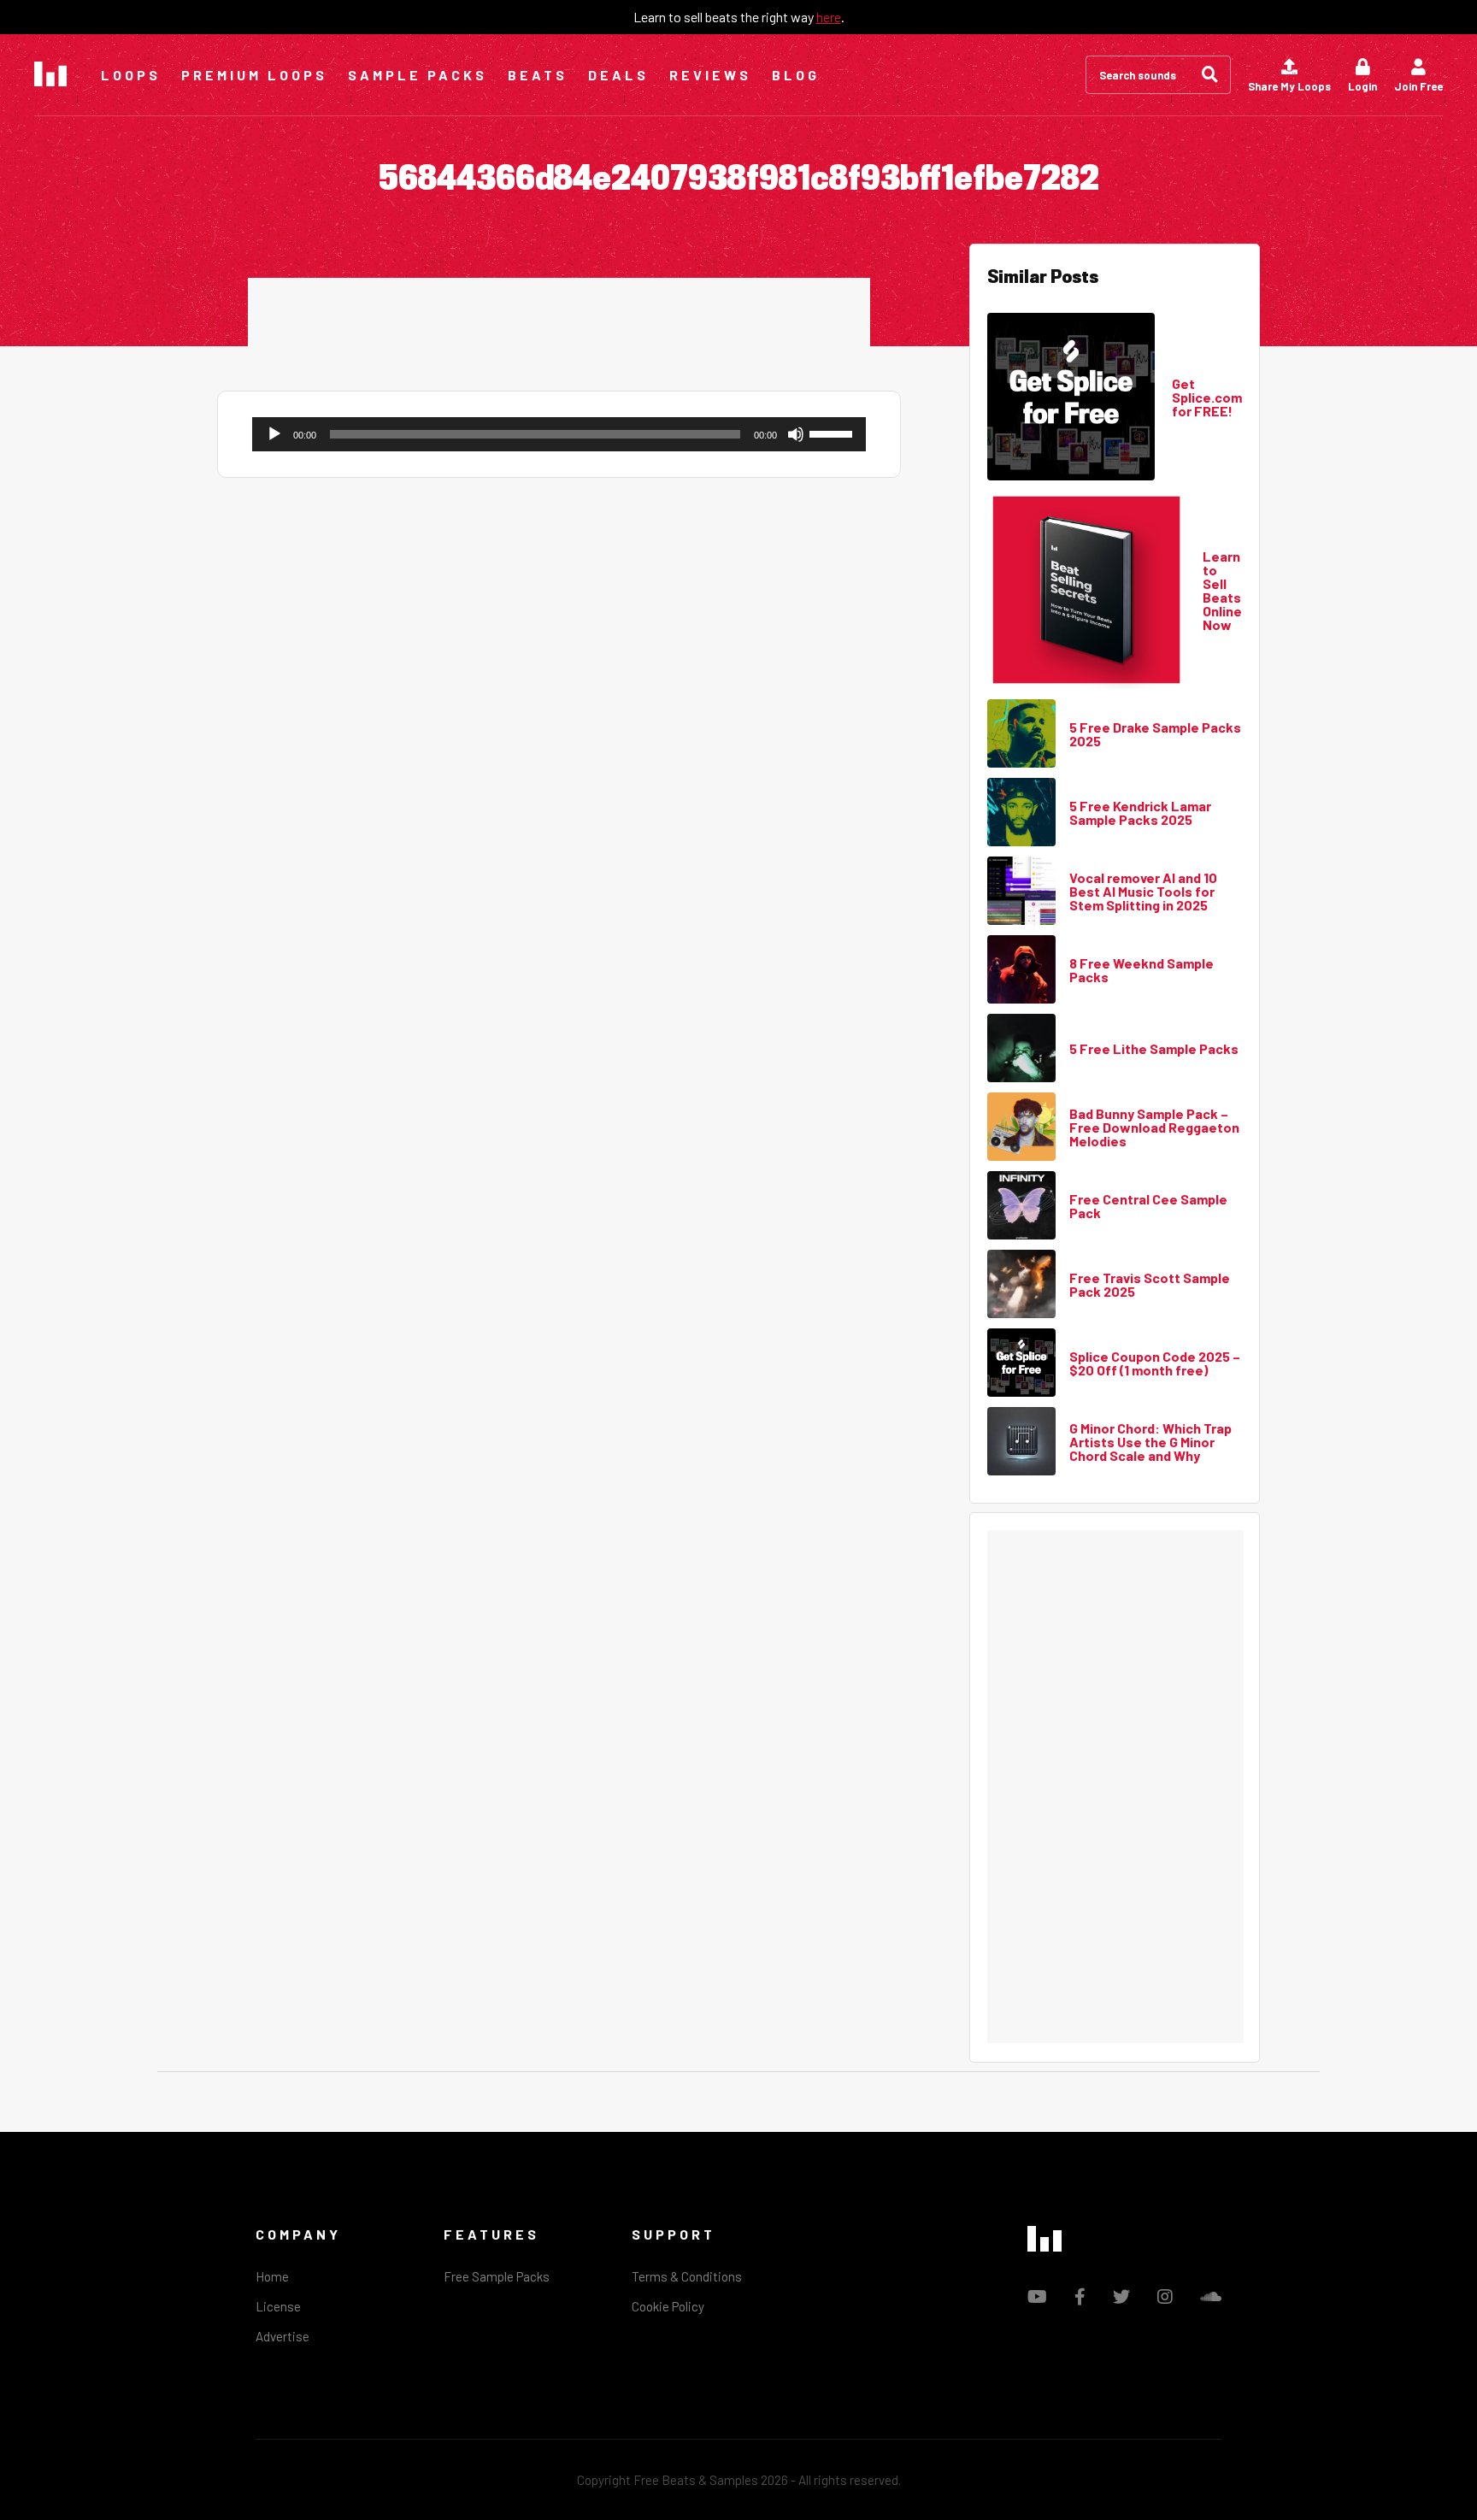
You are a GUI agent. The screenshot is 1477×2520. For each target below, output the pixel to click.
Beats (538, 75)
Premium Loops (254, 75)
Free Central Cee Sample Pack (1148, 1206)
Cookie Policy (668, 2306)
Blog (796, 75)
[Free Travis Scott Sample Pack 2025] (1021, 1285)
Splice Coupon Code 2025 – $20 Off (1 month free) (1155, 1363)
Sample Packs (418, 75)
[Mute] (796, 434)
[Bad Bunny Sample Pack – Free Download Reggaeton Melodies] (1021, 1128)
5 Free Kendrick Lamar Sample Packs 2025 (1140, 813)
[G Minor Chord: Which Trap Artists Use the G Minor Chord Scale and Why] (1021, 1442)
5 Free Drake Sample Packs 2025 (1155, 734)
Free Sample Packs (497, 2276)
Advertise (282, 2336)
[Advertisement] (559, 316)
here (829, 17)
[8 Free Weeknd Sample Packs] (1021, 970)
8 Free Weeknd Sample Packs (1142, 970)
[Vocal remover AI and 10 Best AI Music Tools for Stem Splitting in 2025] (1021, 892)
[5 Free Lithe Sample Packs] (1021, 1049)
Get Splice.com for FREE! (1207, 397)
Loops (131, 75)
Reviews (710, 75)
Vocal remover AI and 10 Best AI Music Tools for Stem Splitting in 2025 (1143, 892)
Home (272, 2276)
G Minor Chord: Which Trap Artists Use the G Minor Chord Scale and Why (1150, 1442)
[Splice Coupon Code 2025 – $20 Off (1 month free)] (1021, 1363)
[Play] (274, 434)
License (278, 2306)
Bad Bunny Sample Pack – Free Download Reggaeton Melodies (1154, 1128)
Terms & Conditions (687, 2276)
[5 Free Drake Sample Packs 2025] (1021, 734)
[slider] (833, 433)
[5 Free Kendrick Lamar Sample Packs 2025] (1021, 813)
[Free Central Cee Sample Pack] (1021, 1206)
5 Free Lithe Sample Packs (1154, 1049)
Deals (618, 75)
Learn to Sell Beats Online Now (1222, 591)
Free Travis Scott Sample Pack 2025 (1150, 1285)
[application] (559, 434)
